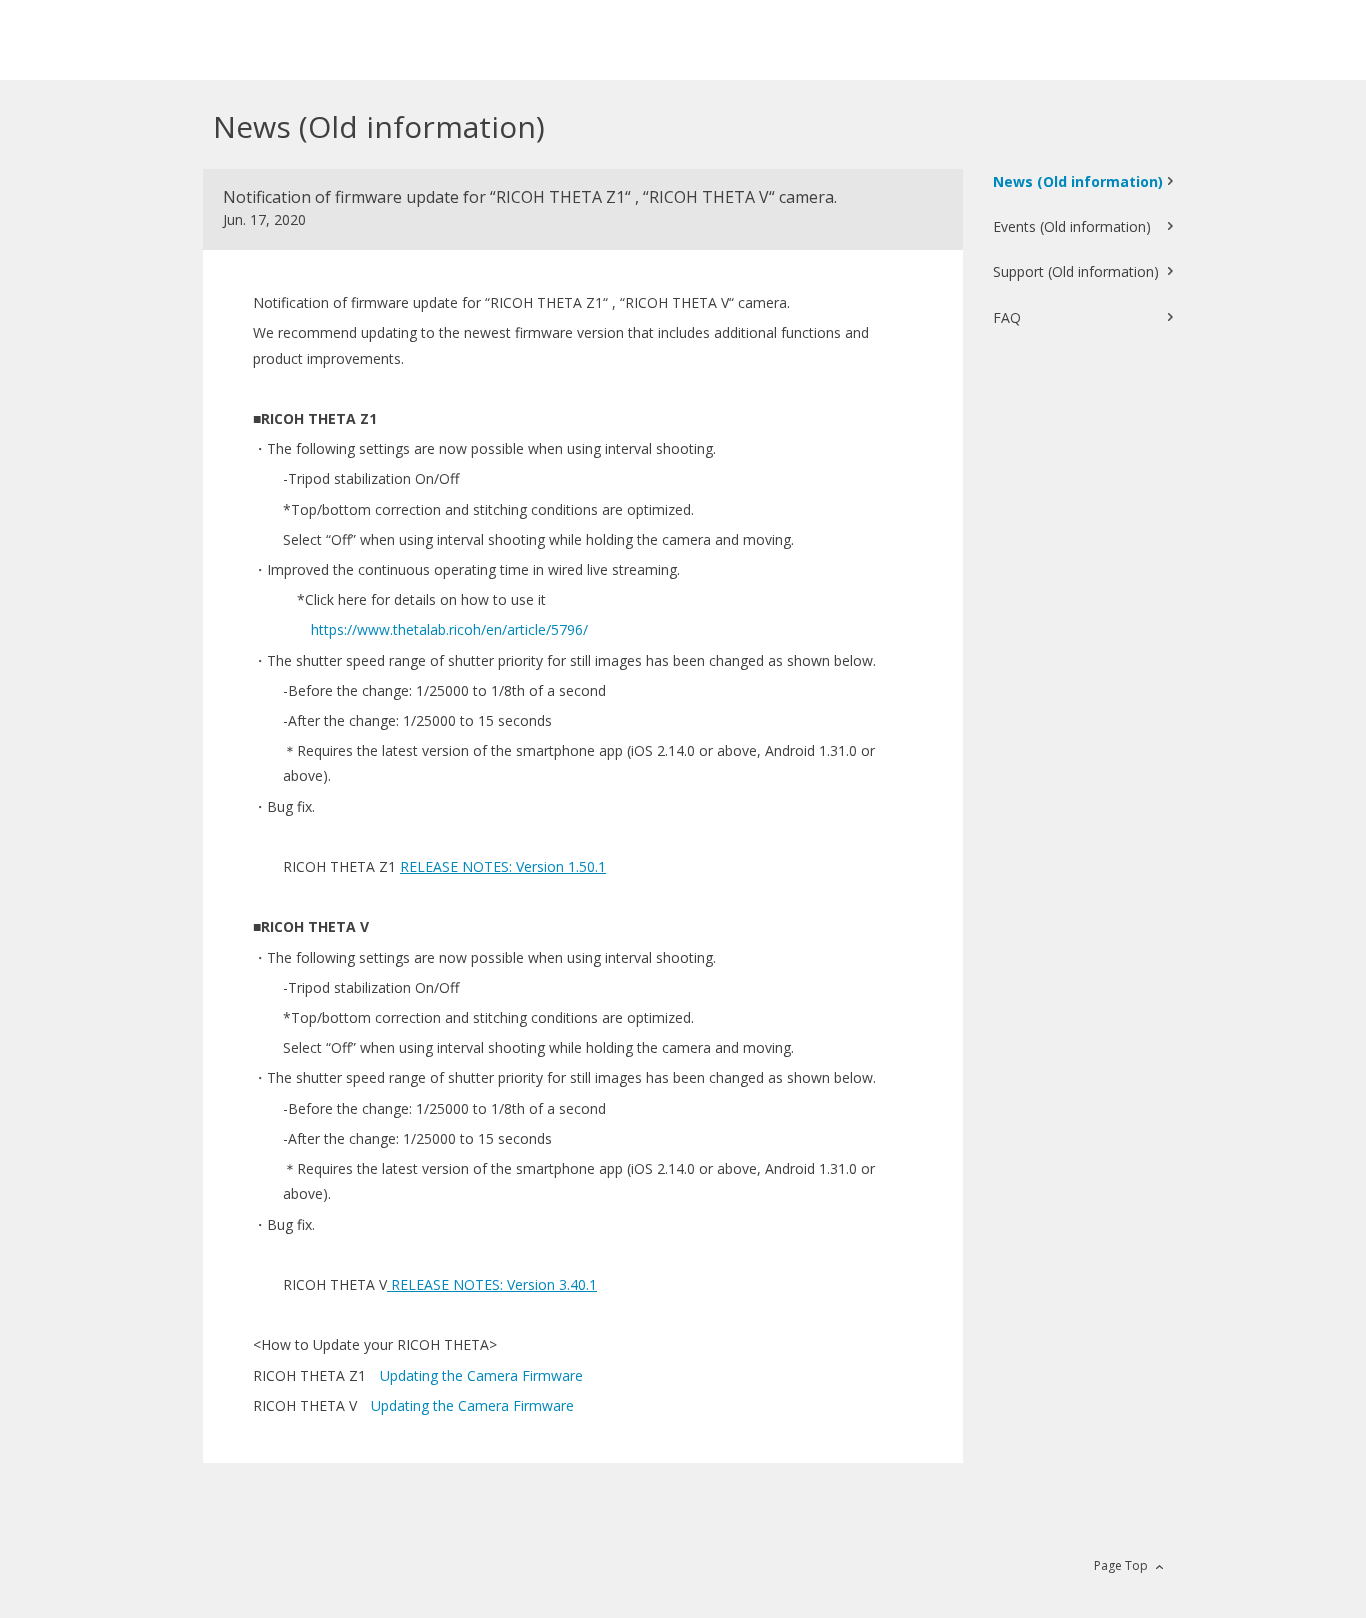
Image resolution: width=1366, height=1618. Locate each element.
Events (1072, 226)
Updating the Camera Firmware (481, 1375)
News (1078, 181)
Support (1076, 271)
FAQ (1007, 317)
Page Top (1121, 1565)
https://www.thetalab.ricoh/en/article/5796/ (449, 629)
